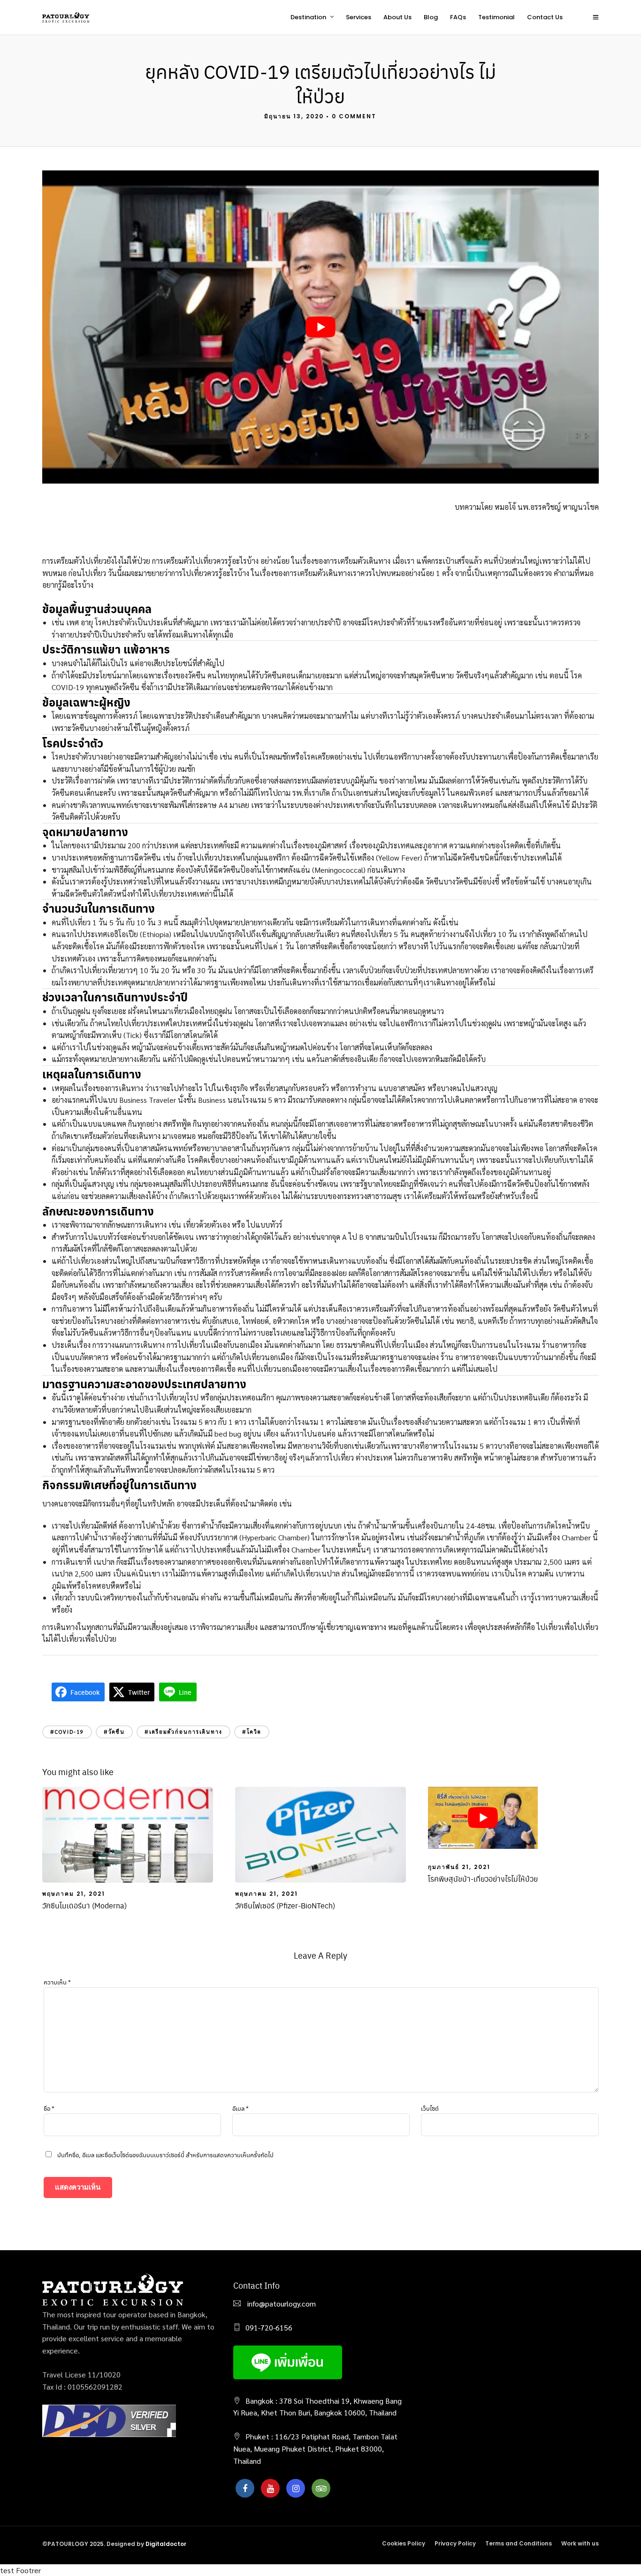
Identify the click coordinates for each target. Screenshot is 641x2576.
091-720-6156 (269, 2327)
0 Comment (354, 116)
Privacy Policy (455, 2543)
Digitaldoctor (166, 2544)
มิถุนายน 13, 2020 (294, 116)
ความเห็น (57, 1982)
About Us (397, 17)
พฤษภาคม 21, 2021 (74, 1894)
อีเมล (240, 2108)
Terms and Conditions (519, 2543)
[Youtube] (270, 2488)
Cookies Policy (404, 2543)
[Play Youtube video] (320, 327)
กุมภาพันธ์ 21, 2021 (459, 1867)
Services (359, 17)
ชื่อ (49, 2108)
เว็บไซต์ (430, 2108)
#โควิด (252, 1732)
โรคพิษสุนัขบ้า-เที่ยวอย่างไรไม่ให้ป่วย (483, 1879)
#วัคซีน (114, 1732)
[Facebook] (245, 2488)
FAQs (458, 17)
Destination (308, 17)
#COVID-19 (67, 1732)
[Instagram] (296, 2488)
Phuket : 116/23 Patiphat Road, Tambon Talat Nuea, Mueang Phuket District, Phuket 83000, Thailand (315, 2448)
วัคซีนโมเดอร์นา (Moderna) (84, 1905)
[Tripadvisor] (321, 2488)
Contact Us (545, 17)
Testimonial (496, 17)
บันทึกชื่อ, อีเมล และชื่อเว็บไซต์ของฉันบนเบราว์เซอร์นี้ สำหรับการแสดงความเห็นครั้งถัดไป (165, 2155)
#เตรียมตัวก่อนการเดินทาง (183, 1732)
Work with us (580, 2543)
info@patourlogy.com (281, 2303)
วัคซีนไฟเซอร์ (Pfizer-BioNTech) (285, 1905)
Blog (431, 17)
